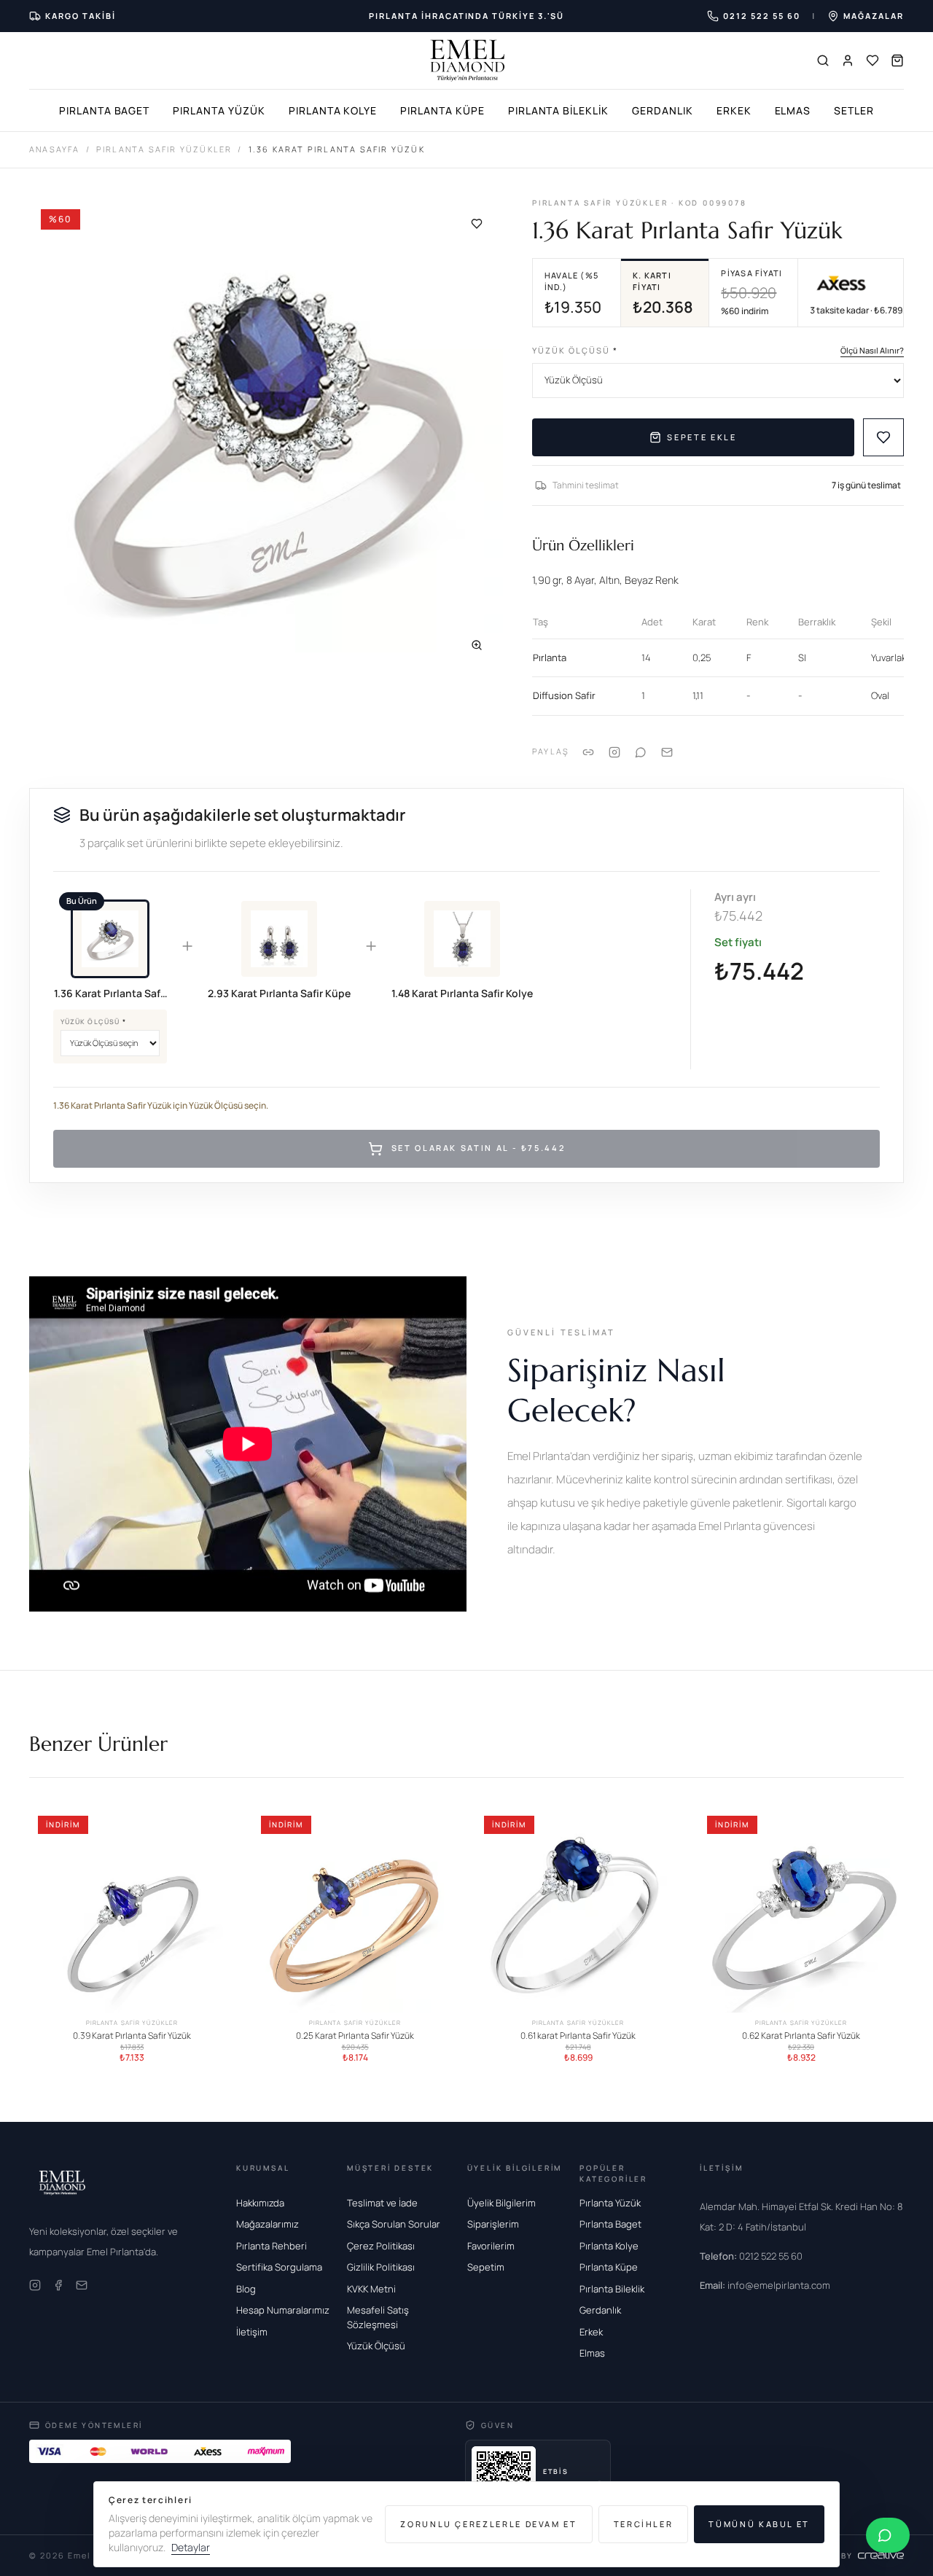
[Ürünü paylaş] (614, 752)
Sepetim (486, 2267)
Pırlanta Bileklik (558, 110)
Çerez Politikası (381, 2246)
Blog (246, 2289)
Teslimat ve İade (382, 2203)
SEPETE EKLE (702, 437)
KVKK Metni (371, 2289)
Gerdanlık (663, 110)
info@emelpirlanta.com (765, 2285)
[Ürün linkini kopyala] (588, 752)
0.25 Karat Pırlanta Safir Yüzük (355, 2036)
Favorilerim (491, 2246)
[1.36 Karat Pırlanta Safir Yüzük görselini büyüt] (266, 434)
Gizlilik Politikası (381, 2267)
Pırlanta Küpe (442, 110)
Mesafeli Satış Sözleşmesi (378, 2317)
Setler (854, 110)
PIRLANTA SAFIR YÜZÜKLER (164, 149)
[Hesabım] (848, 61)
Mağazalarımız (268, 2224)
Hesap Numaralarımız (283, 2310)
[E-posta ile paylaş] (667, 752)
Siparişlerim (493, 2224)
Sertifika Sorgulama (279, 2267)
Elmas (793, 110)
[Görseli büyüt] (477, 645)
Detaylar (191, 2547)
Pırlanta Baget (104, 110)
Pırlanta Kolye (333, 110)
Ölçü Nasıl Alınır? (872, 350)
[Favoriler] (873, 61)
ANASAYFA (55, 149)
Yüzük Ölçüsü (575, 350)
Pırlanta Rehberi (272, 2246)
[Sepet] (897, 61)
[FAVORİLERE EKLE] (883, 437)
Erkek (734, 110)
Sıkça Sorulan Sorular (394, 2224)
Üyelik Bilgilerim (501, 2203)
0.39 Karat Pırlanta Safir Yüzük (132, 2036)
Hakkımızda (260, 2203)
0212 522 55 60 (751, 2256)
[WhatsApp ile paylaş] (641, 752)
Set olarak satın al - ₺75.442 (479, 1148)
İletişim (252, 2332)
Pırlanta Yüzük (219, 110)
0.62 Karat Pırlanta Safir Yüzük (801, 2036)
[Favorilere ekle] (477, 224)
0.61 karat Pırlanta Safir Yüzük (578, 2036)
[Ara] (823, 61)
